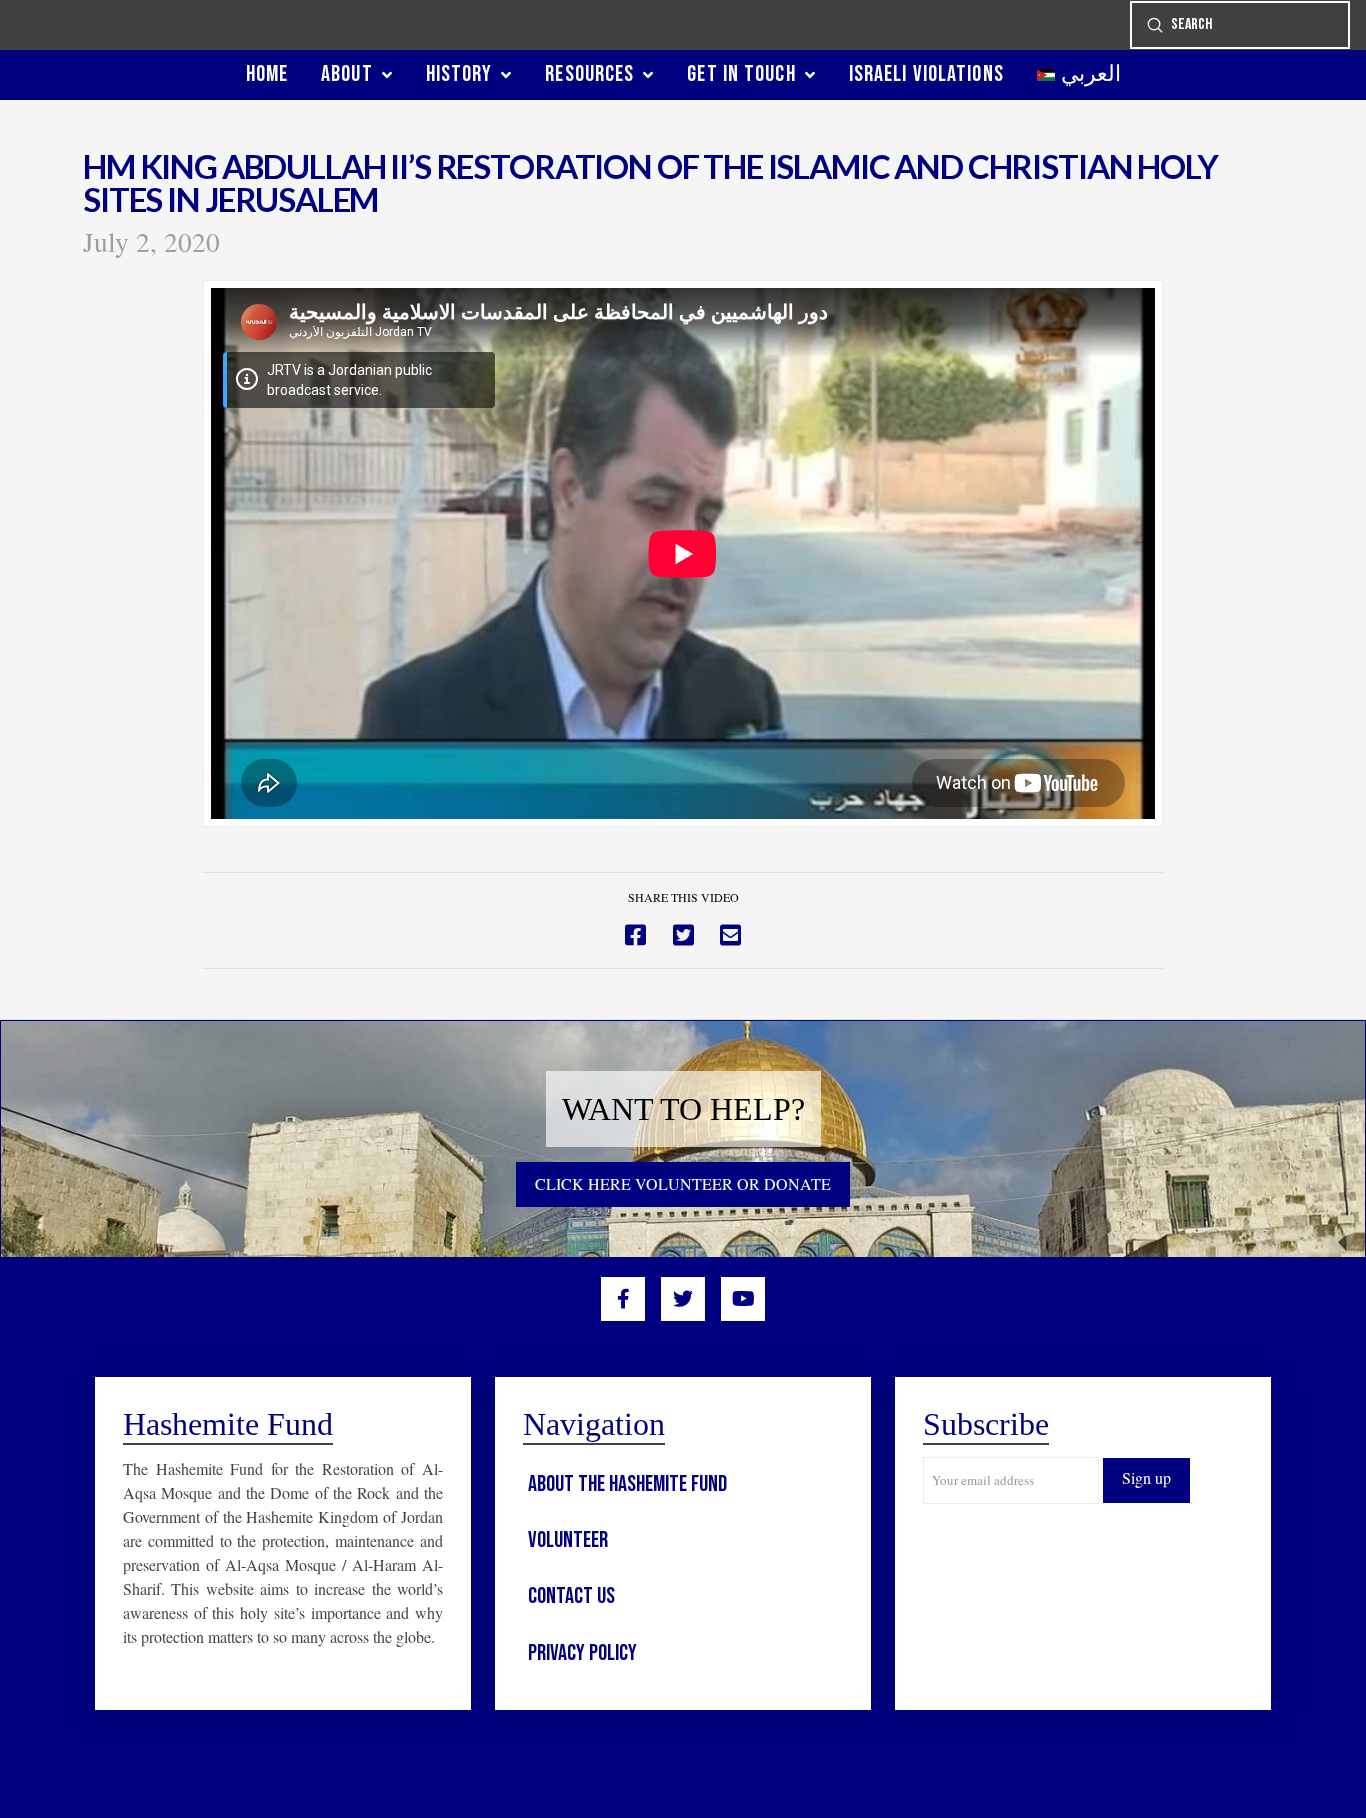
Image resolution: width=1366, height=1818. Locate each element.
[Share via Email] (730, 935)
